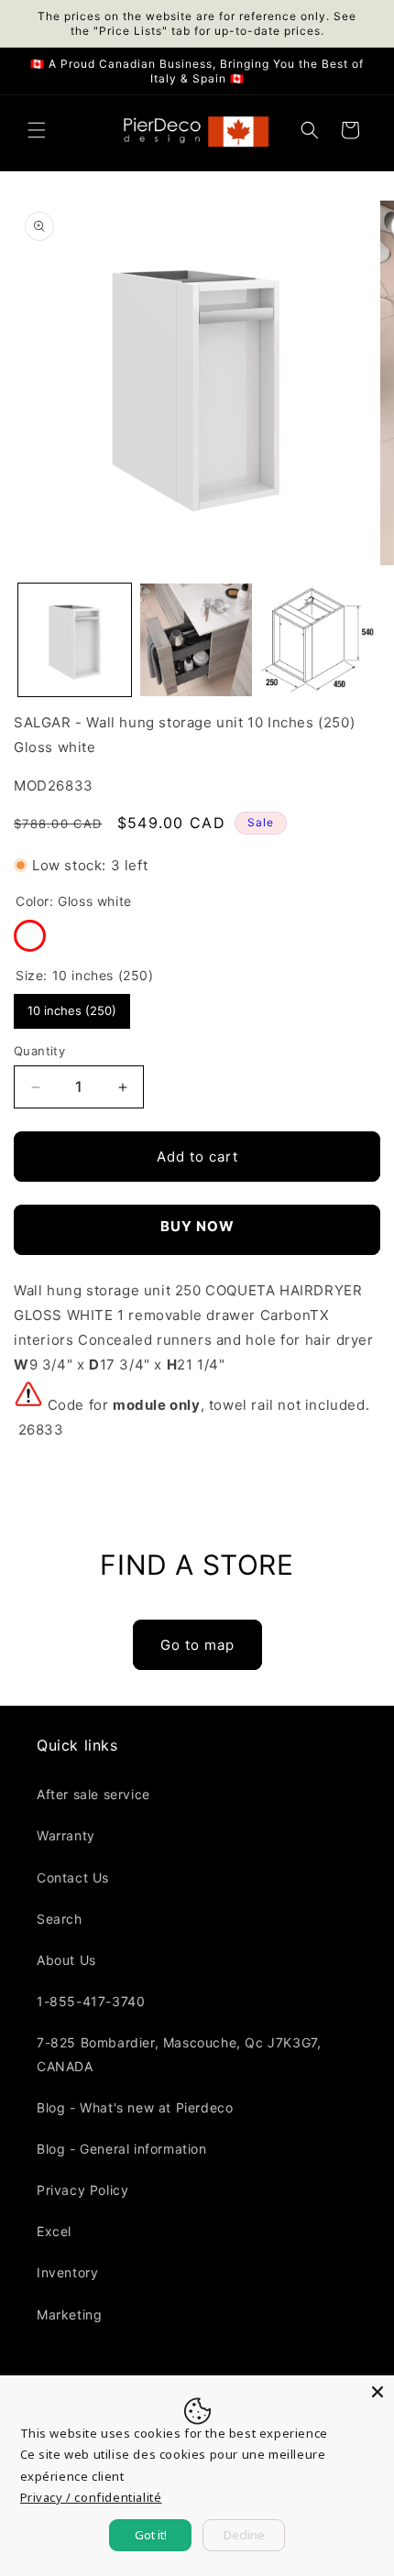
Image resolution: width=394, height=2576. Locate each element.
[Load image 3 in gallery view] (317, 640)
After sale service (93, 1794)
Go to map (197, 1645)
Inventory (67, 2272)
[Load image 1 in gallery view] (75, 640)
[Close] (378, 2392)
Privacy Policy (82, 2190)
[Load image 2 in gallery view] (197, 640)
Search (60, 1919)
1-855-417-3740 (91, 2001)
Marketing (69, 2314)
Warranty (66, 1835)
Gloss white (30, 936)
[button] (37, 130)
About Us (66, 1960)
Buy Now (197, 1226)
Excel (54, 2231)
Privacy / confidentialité (91, 2497)
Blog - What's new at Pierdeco (135, 2107)
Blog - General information (122, 2149)
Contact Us (73, 1877)
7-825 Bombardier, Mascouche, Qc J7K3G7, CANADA (179, 2054)
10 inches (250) (72, 1006)
